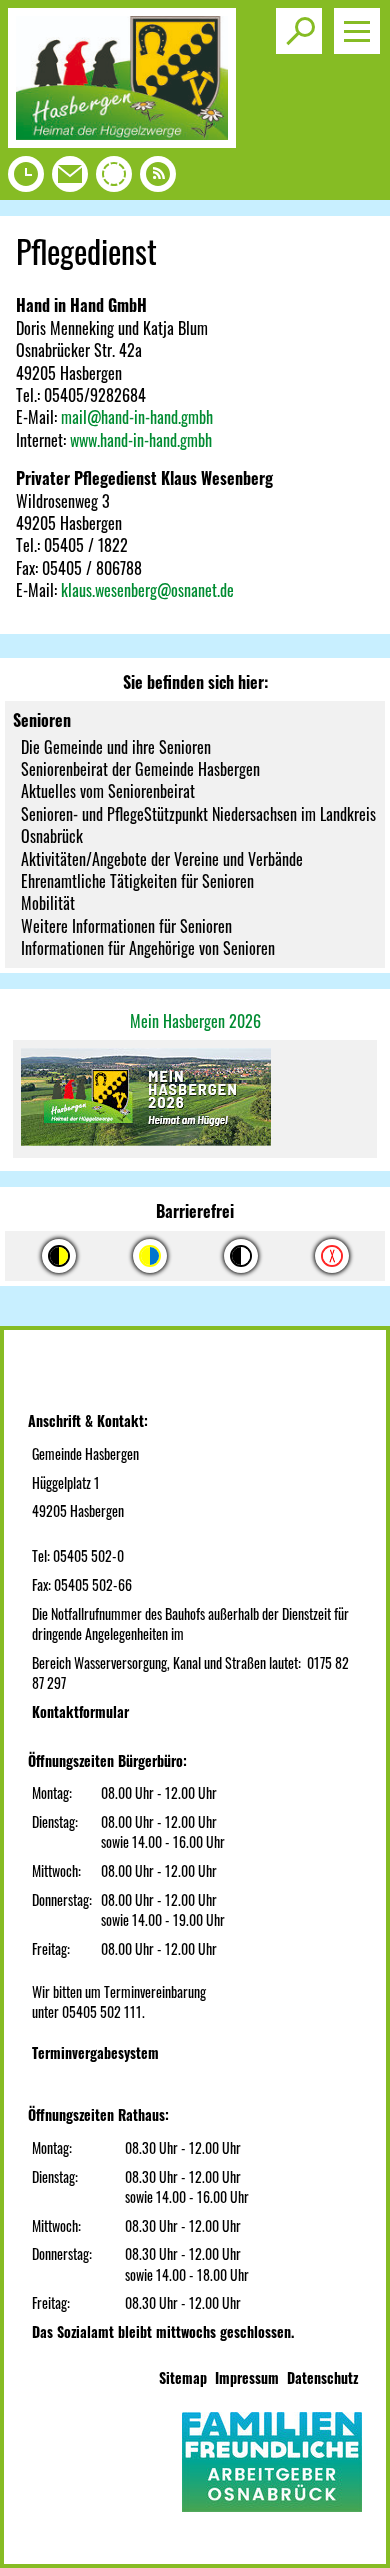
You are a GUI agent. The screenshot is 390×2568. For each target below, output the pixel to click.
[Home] (122, 141)
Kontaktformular (80, 1711)
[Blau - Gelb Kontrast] (150, 1256)
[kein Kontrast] (332, 1256)
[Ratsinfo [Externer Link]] (114, 179)
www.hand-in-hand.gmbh (141, 440)
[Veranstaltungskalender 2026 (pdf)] (195, 1099)
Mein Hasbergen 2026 (195, 1021)
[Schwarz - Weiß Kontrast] (241, 1256)
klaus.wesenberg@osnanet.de (147, 590)
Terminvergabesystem (95, 2052)
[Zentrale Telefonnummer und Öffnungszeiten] (26, 179)
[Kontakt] (70, 179)
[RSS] (158, 179)
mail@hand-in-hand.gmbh (137, 417)
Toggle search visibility (299, 31)
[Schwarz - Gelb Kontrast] (59, 1256)
